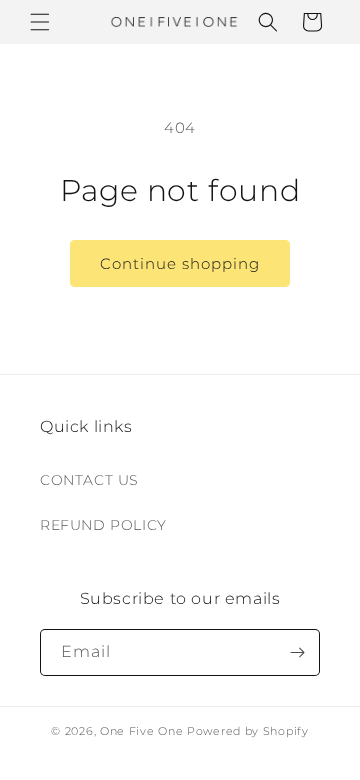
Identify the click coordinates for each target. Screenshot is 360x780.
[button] (40, 22)
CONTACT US (89, 480)
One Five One (141, 731)
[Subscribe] (297, 652)
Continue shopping (180, 263)
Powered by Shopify (248, 731)
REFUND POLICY (103, 525)
